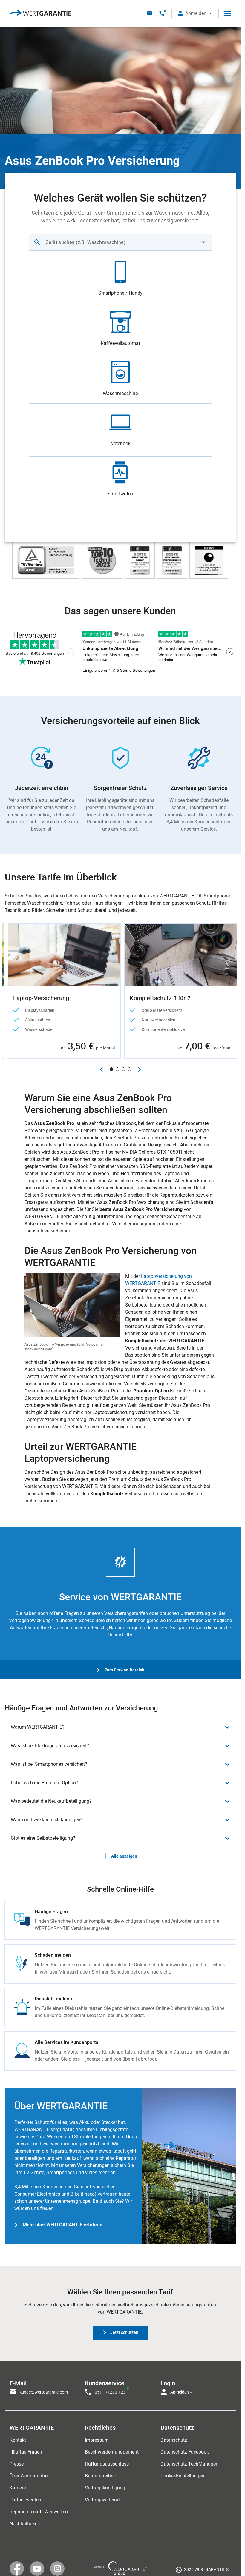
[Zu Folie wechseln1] (111, 1069)
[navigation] (120, 2386)
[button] (195, 13)
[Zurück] (101, 1069)
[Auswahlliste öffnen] (203, 242)
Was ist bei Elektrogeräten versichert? (50, 1746)
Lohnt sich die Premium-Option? (45, 1783)
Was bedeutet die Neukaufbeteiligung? (51, 1801)
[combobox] (120, 242)
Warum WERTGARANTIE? (38, 1727)
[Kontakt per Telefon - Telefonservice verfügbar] (162, 13)
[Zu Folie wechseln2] (117, 1069)
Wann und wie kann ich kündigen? (47, 1820)
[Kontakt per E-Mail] (150, 13)
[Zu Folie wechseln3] (123, 1069)
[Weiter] (139, 1069)
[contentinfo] (203, 2571)
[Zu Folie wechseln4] (129, 1069)
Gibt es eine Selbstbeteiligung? (43, 1838)
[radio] (120, 279)
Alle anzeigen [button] (124, 1856)
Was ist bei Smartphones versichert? (49, 1764)
